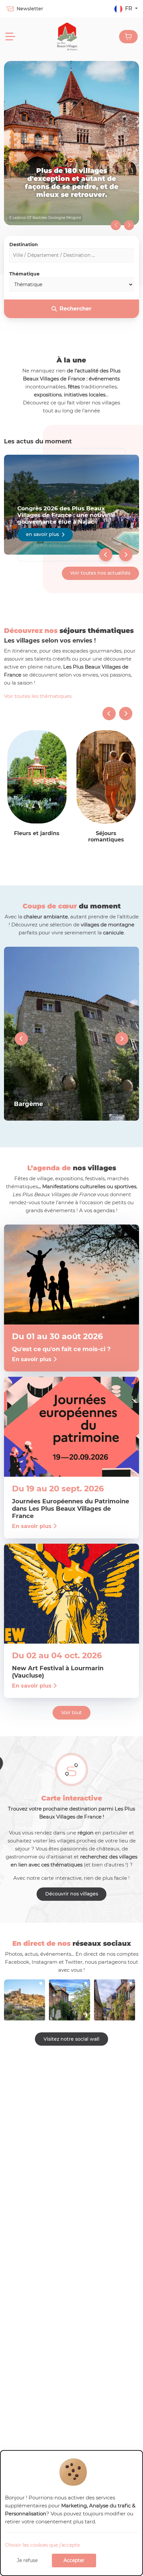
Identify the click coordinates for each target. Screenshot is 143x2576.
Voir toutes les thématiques (38, 696)
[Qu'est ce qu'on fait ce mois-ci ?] (71, 1275)
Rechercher (75, 309)
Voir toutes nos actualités (100, 573)
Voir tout (71, 1713)
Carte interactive (72, 1798)
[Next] (126, 555)
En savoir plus (71, 1034)
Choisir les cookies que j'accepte (42, 2545)
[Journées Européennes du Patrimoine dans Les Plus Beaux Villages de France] (71, 1427)
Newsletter (30, 9)
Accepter (74, 2560)
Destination (24, 245)
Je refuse (27, 2560)
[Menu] (10, 37)
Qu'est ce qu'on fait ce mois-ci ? (61, 1349)
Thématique (24, 274)
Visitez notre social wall (71, 2039)
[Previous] (106, 555)
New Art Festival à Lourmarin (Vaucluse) (58, 1672)
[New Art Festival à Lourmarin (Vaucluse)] (71, 1594)
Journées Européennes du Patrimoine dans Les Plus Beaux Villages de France (71, 1509)
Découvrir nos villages (72, 1894)
